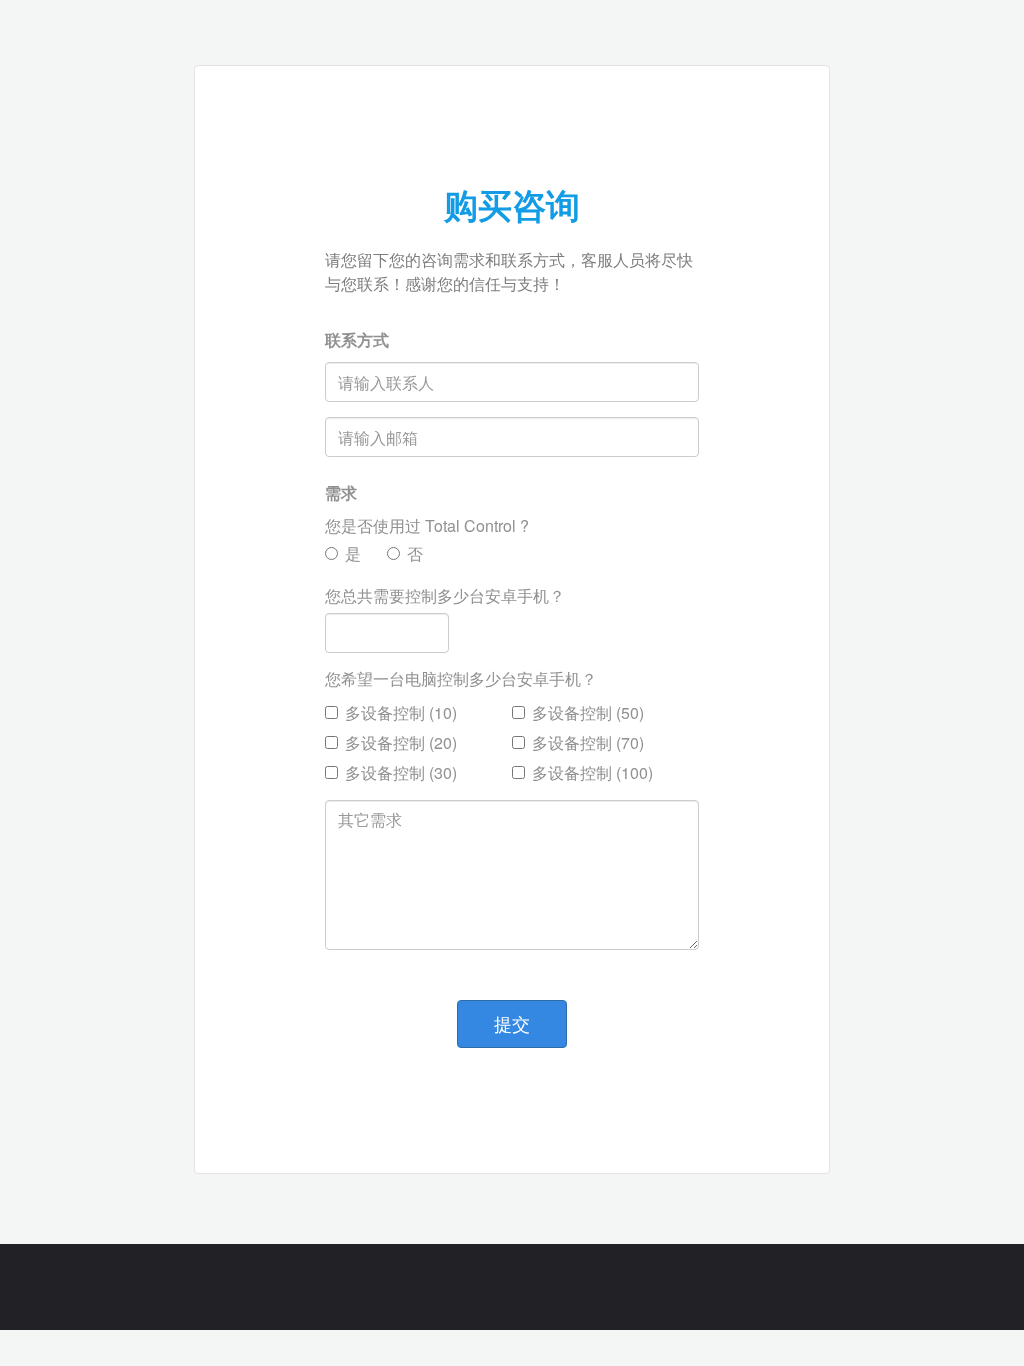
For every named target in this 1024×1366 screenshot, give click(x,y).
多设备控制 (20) (401, 742)
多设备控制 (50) (588, 712)
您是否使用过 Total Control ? (427, 526)
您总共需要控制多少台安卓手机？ (445, 596)
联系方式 (357, 340)
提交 (512, 1023)
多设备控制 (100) (592, 772)
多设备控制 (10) (401, 712)
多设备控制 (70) (588, 742)
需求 (341, 493)
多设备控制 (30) (401, 772)
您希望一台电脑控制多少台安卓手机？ (461, 679)
